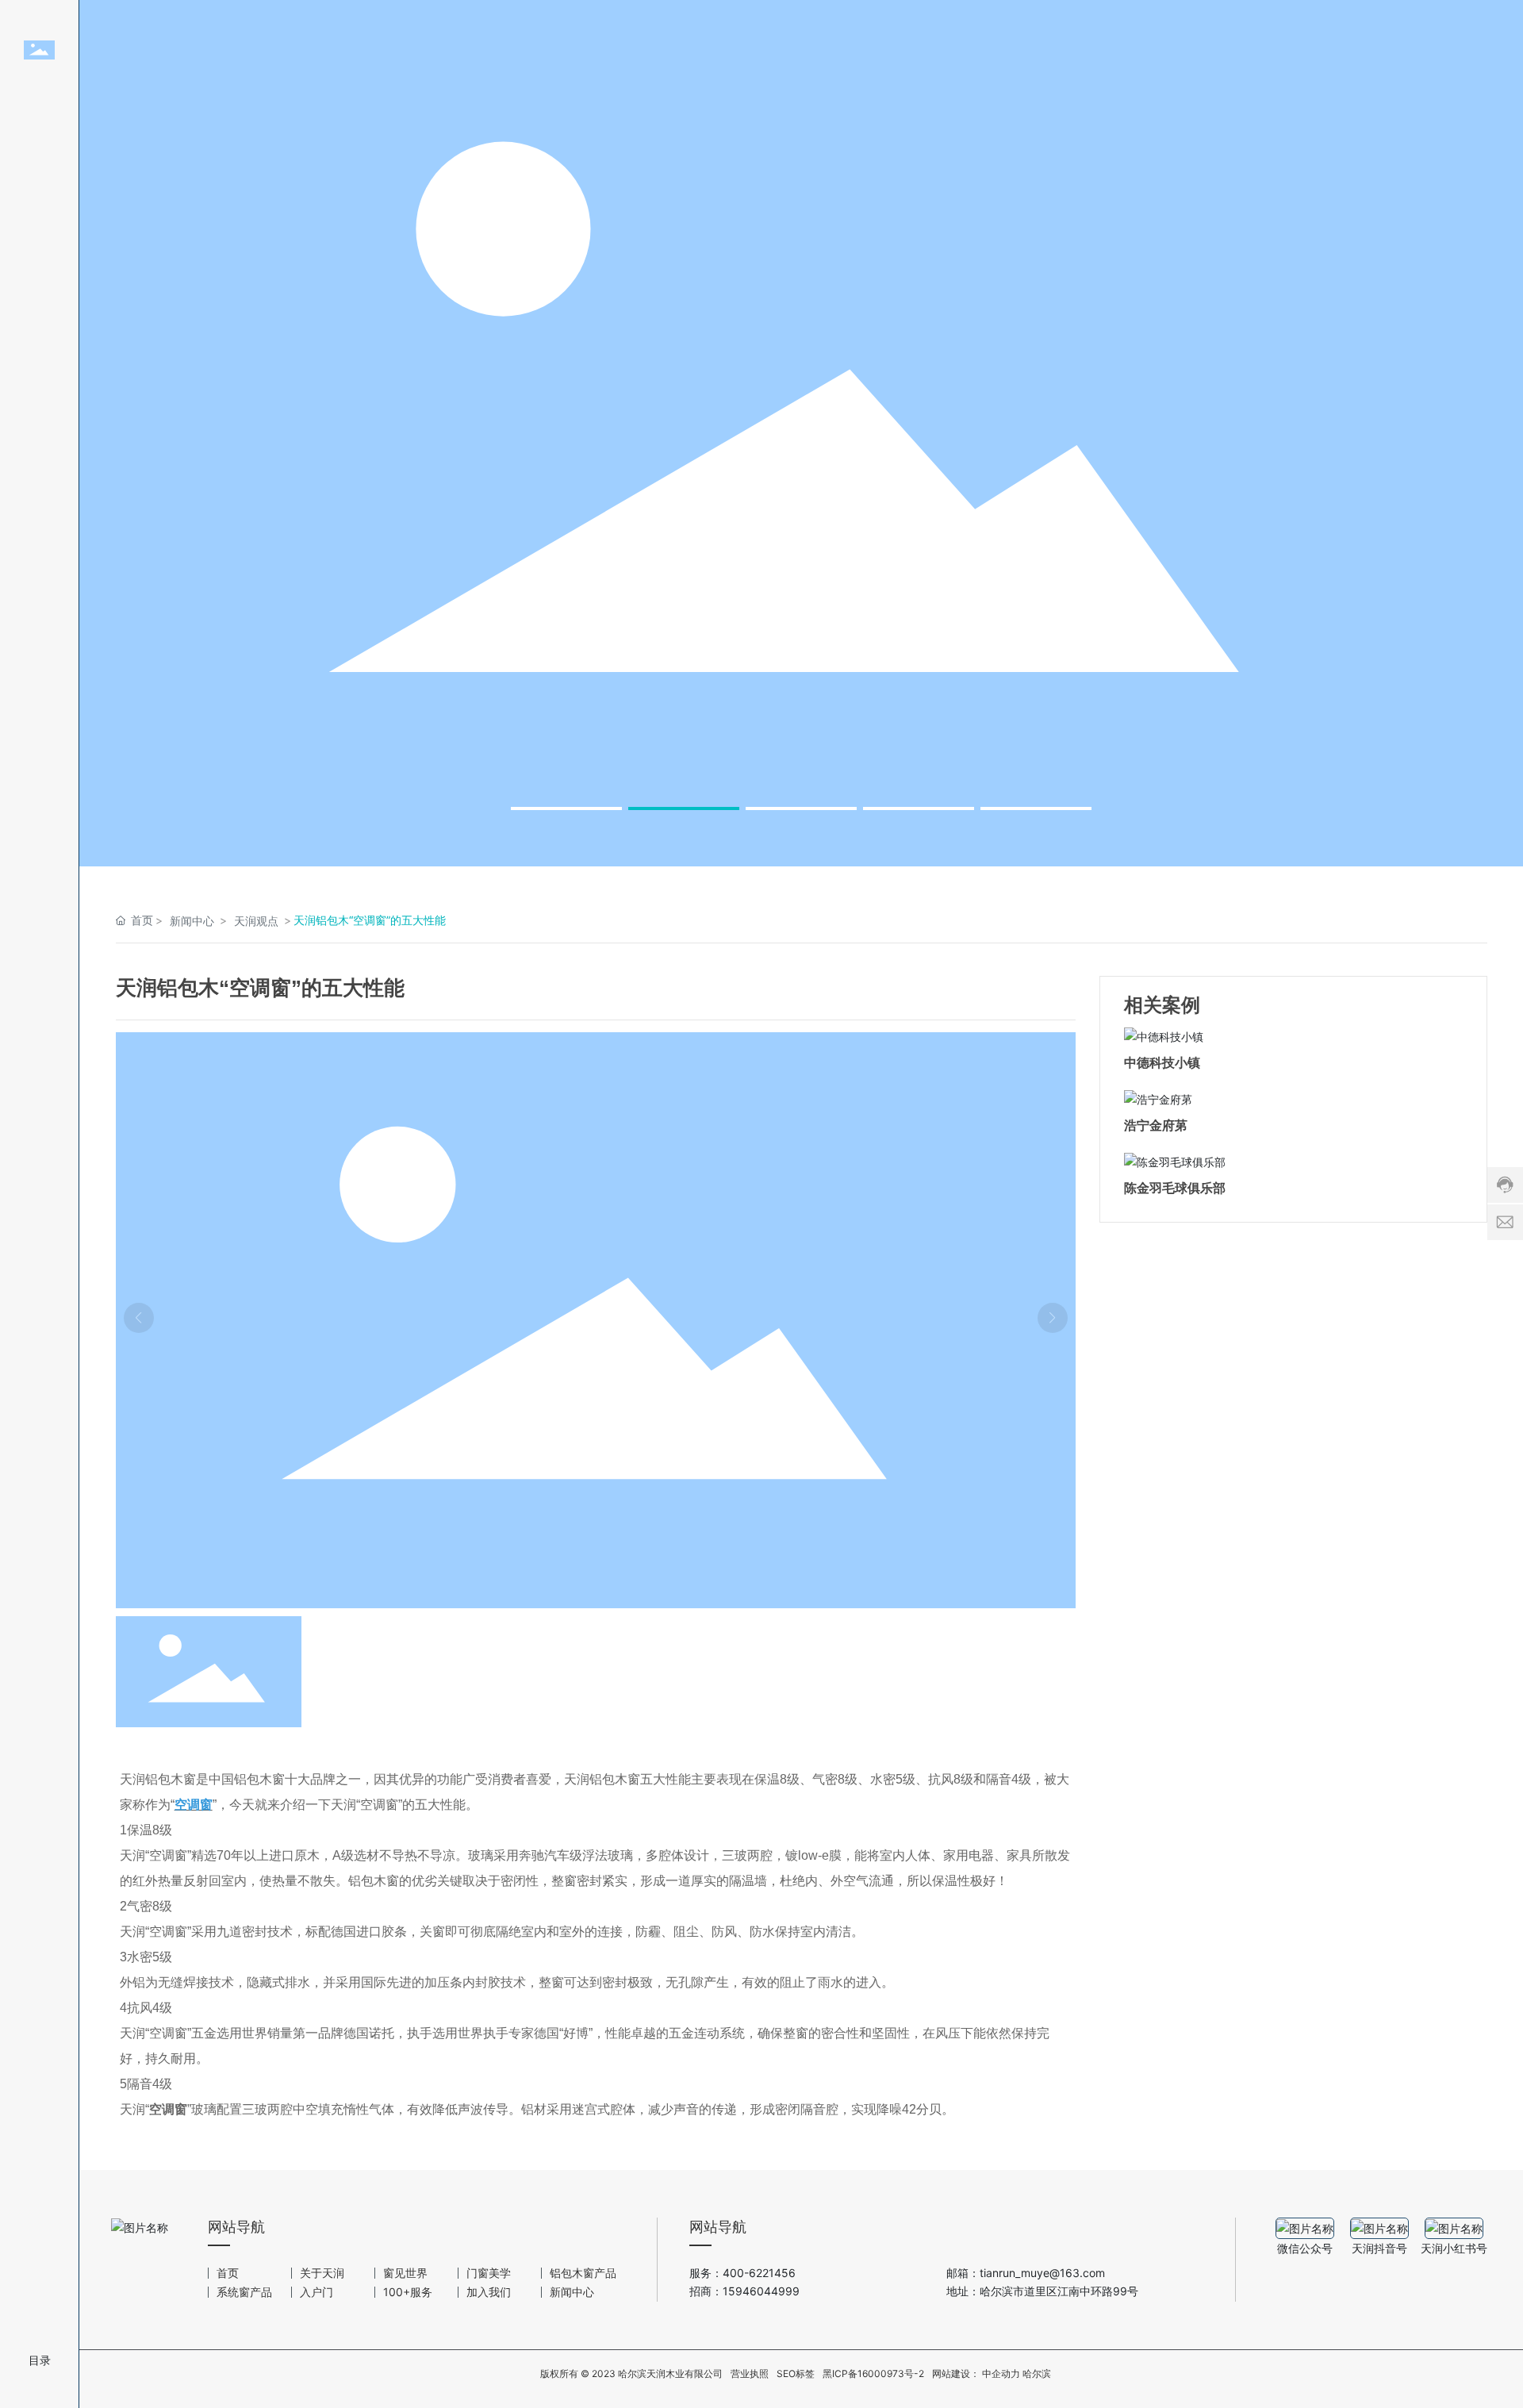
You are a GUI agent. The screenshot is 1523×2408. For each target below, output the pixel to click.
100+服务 (408, 2292)
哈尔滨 (1037, 2374)
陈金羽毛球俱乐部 (1175, 1188)
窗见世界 (405, 2273)
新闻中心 (192, 921)
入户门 (316, 2292)
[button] (566, 808)
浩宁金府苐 (1156, 1125)
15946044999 (761, 2291)
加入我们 (489, 2292)
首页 (228, 2273)
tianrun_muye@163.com (1044, 2273)
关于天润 (322, 2273)
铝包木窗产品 (583, 2273)
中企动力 (1001, 2374)
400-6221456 (759, 2273)
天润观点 (256, 921)
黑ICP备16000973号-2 (873, 2373)
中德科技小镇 (1162, 1063)
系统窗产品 (244, 2292)
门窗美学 (489, 2273)
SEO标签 (796, 2373)
